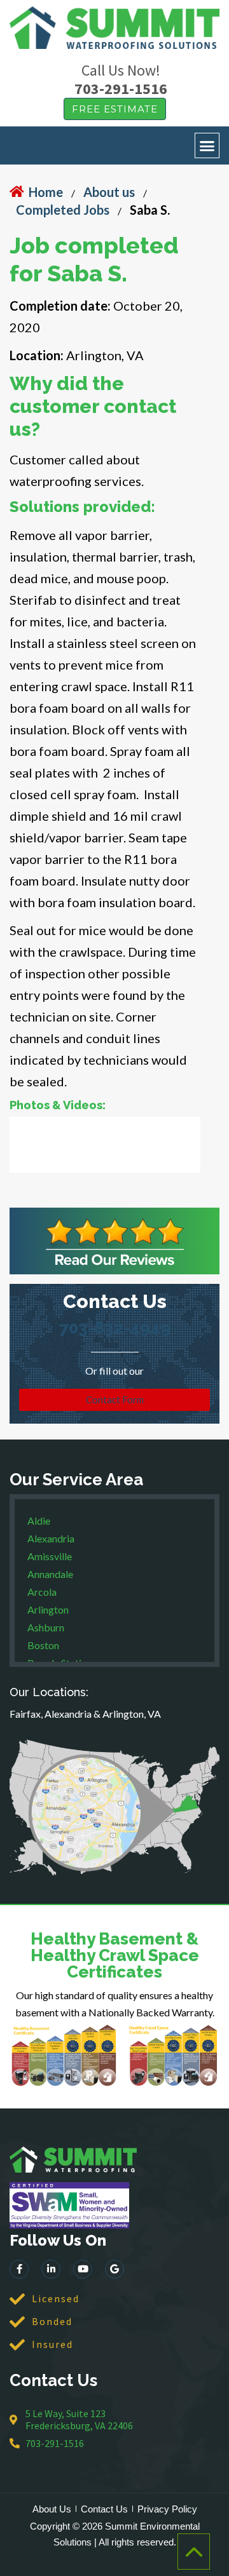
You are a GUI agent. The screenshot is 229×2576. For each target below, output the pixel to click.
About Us (52, 2509)
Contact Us (104, 2509)
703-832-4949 (115, 1328)
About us (109, 192)
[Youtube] (83, 2269)
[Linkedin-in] (51, 2269)
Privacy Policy (167, 2509)
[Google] (114, 2269)
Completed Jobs (63, 210)
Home (46, 192)
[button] (207, 145)
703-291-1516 (121, 89)
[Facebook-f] (19, 2269)
